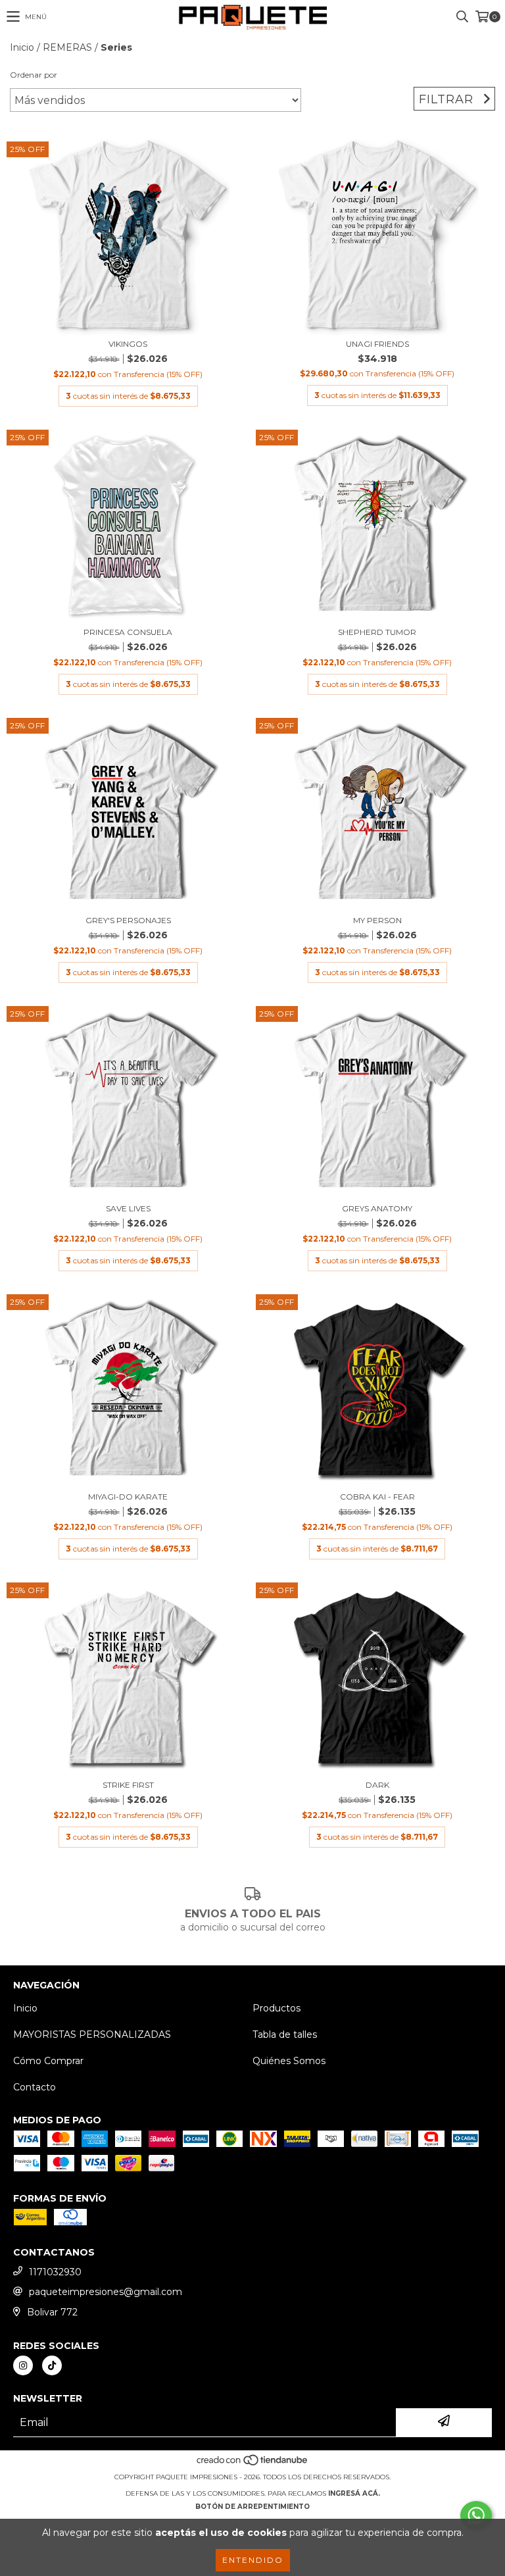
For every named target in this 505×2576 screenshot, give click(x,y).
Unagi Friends (377, 344)
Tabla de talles (285, 2034)
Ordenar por (34, 75)
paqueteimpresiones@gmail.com (106, 2292)
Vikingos (128, 344)
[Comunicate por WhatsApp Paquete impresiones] (476, 2515)
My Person (377, 920)
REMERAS (67, 47)
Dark (377, 1785)
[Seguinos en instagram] (23, 2365)
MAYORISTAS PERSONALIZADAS (92, 2034)
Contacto (35, 2087)
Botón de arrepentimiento (252, 2507)
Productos (277, 2008)
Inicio (22, 47)
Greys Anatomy (377, 1208)
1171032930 (55, 2272)
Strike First (128, 1785)
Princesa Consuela (128, 632)
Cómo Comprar (48, 2061)
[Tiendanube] (253, 2464)
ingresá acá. (354, 2493)
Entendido (253, 2560)
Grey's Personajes (128, 920)
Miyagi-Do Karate (128, 1497)
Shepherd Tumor (377, 632)
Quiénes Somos (289, 2061)
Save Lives (128, 1208)
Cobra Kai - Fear (377, 1497)
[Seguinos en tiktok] (52, 2365)
